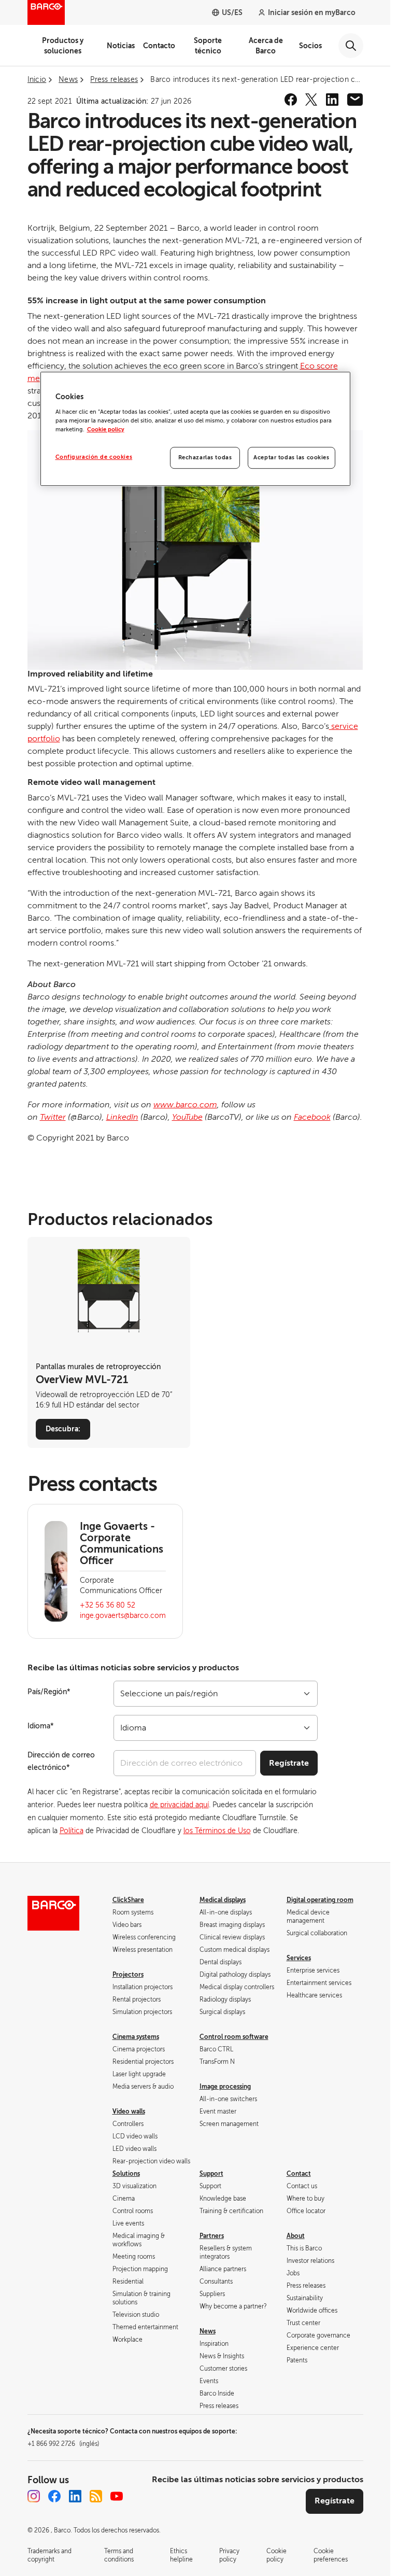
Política (72, 1831)
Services (299, 1958)
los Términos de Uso (217, 1831)
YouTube (187, 1117)
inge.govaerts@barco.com (123, 1616)
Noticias (121, 46)
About (296, 2236)
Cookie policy (106, 430)
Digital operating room (320, 1900)
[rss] (96, 2496)
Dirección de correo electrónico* (61, 1761)
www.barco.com (185, 1105)
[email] (355, 100)
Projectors (128, 1975)
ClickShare (128, 1900)
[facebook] (291, 100)
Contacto (159, 46)
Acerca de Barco (266, 46)
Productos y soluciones (63, 46)
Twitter (53, 1117)
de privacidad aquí (179, 1805)
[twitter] (311, 100)
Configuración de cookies (94, 457)
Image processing (225, 2087)
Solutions (126, 2174)
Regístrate (289, 1763)
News (208, 2331)
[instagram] (34, 2496)
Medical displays (223, 1900)
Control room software (234, 2037)
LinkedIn (122, 1117)
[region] (195, 429)
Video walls (129, 2112)
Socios (310, 46)
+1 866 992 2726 (63, 2444)
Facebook (312, 1117)
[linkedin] (332, 100)
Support (211, 2174)
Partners (212, 2236)
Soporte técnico (208, 46)
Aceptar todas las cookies (291, 458)
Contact (299, 2174)
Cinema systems (136, 2037)
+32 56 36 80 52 (108, 1605)
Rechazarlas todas (205, 458)
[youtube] (117, 2496)
